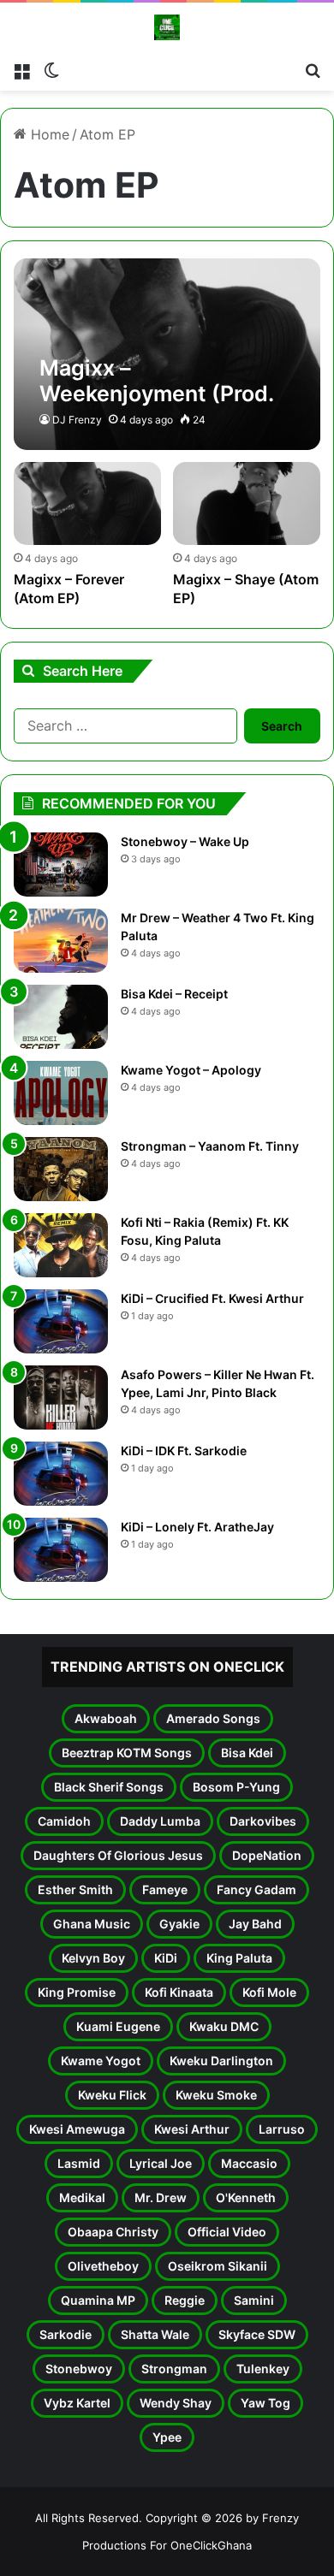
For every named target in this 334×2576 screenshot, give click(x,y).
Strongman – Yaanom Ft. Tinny (210, 1146)
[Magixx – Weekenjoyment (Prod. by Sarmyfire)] (167, 354)
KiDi (166, 1958)
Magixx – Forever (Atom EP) (69, 589)
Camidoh (64, 1821)
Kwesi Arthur (192, 2129)
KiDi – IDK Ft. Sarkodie (184, 1451)
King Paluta (239, 1958)
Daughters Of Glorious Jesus (118, 1855)
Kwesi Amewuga (77, 2129)
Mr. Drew (161, 2197)
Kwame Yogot (101, 2061)
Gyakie (179, 1924)
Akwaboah (106, 1718)
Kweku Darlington (221, 2061)
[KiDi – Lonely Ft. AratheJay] (61, 1550)
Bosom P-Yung (236, 1787)
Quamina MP (98, 2300)
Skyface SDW (257, 2334)
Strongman (174, 2369)
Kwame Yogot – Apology (191, 1070)
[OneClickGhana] (167, 27)
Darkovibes (263, 1821)
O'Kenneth (246, 2197)
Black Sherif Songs (109, 1787)
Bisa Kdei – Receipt (174, 994)
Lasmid (79, 2163)
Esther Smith (75, 1889)
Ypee (167, 2437)
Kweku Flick (112, 2095)
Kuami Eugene (118, 2026)
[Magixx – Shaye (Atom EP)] (246, 503)
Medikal (82, 2197)
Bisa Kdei (247, 1753)
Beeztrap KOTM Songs (127, 1753)
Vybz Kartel (77, 2403)
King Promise (77, 1992)
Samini (254, 2300)
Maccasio (249, 2163)
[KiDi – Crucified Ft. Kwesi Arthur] (61, 1321)
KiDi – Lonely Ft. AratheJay (197, 1527)
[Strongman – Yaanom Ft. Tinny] (61, 1169)
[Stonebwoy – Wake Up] (61, 865)
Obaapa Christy (113, 2232)
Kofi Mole (269, 1992)
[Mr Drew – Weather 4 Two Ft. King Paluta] (61, 941)
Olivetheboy (103, 2266)
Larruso (282, 2129)
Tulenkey (263, 2369)
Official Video (227, 2232)
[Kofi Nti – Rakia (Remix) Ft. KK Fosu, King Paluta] (61, 1245)
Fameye (165, 1889)
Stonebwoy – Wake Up (185, 841)
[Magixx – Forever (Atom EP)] (87, 503)
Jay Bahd (255, 1924)
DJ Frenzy (77, 420)
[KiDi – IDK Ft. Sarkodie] (61, 1474)
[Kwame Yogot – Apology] (61, 1093)
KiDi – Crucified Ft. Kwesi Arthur (212, 1298)
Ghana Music (92, 1924)
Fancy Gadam (256, 1889)
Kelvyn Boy (93, 1958)
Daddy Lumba (160, 1821)
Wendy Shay (176, 2403)
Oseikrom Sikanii (218, 2266)
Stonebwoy (79, 2369)
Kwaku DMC (224, 2026)
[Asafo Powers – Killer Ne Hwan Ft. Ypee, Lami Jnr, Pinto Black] (61, 1398)
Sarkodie (66, 2334)
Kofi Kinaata (179, 1992)
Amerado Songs (213, 1718)
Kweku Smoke (216, 2095)
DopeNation (267, 1855)
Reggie (185, 2300)
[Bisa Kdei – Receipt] (61, 1017)
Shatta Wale (155, 2334)
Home (48, 134)
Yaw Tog (265, 2403)
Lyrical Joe (161, 2163)
